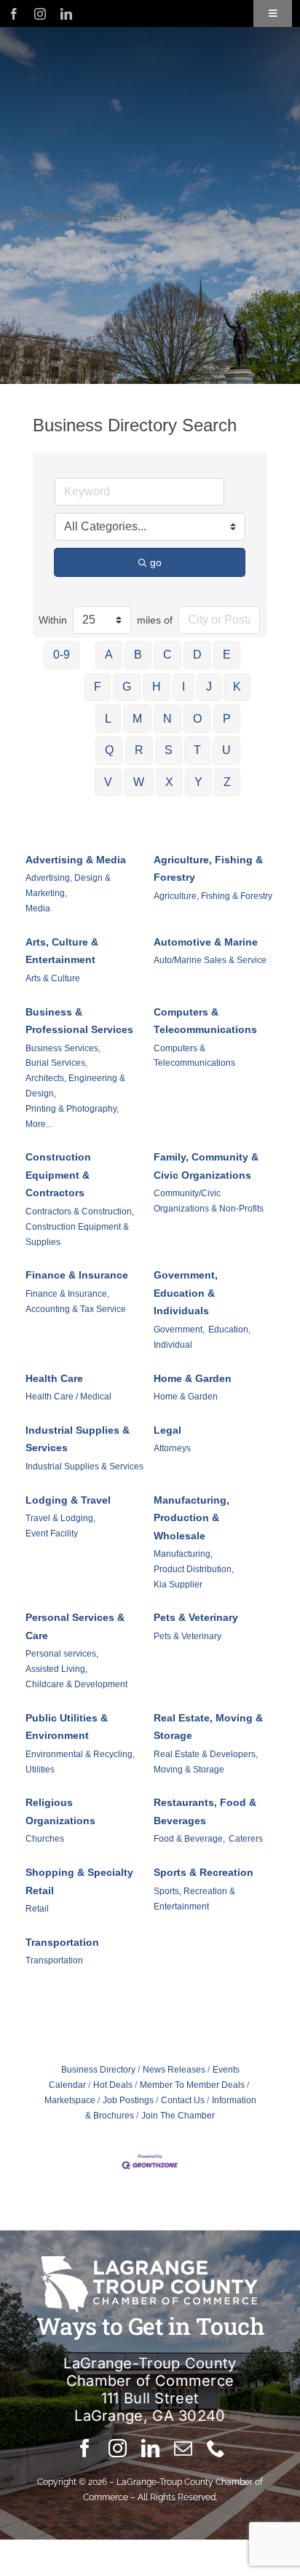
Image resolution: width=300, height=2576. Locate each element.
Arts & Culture (53, 978)
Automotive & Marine (206, 942)
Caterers (246, 1839)
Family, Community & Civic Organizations (206, 1166)
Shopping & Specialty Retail (79, 1881)
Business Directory (98, 2070)
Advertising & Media (76, 860)
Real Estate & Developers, (206, 1754)
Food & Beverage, (189, 1839)
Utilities (40, 1770)
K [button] (237, 687)
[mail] (183, 2448)
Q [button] (109, 750)
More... (39, 1124)
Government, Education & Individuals (186, 1293)
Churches (45, 1839)
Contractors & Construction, (80, 1212)
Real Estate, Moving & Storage (208, 1727)
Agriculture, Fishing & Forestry (208, 869)
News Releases (174, 2070)
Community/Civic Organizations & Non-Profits (209, 1201)
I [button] (183, 687)
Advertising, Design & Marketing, (68, 885)
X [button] (169, 782)
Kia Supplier (178, 1585)
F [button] (98, 687)
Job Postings (128, 2100)
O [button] (197, 719)
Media (38, 908)
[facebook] (14, 14)
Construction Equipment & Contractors (58, 1175)
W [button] (139, 782)
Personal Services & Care (75, 1626)
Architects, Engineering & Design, (75, 1086)
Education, (229, 1330)
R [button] (139, 750)
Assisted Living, (56, 1669)
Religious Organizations (60, 1811)
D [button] (197, 655)
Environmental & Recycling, (80, 1754)
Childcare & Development (76, 1684)
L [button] (108, 719)
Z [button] (227, 782)
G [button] (127, 687)
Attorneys (172, 1448)
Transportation (62, 1942)
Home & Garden (193, 1378)
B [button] (138, 655)
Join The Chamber (178, 2116)
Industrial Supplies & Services (78, 1439)
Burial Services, (56, 1063)
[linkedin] (66, 14)
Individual (173, 1345)
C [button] (167, 655)
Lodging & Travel (68, 1500)
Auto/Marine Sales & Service (210, 960)
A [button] (109, 655)
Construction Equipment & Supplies (77, 1234)
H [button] (157, 687)
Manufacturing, (183, 1554)
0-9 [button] (62, 655)
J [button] (209, 687)
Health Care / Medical (68, 1397)
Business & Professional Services (79, 1021)
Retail (37, 1909)
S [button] (169, 750)
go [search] (156, 562)
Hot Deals (113, 2085)
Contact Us (183, 2100)
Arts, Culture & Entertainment (62, 951)
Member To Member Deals (192, 2085)
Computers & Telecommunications (205, 1021)
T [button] (197, 750)
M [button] (137, 719)
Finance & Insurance (77, 1275)
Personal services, (62, 1654)
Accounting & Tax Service (76, 1309)
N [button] (167, 719)
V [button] (108, 782)
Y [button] (198, 782)
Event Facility (52, 1534)
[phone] (216, 2448)
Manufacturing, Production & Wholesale (192, 1518)
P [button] (227, 719)
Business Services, (63, 1048)
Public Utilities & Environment (67, 1727)
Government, (179, 1330)
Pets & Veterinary (196, 1617)
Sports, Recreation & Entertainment (194, 1899)
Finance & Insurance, (67, 1294)
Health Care (54, 1378)
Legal (167, 1430)
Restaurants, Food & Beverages (205, 1811)
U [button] (226, 750)
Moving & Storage (189, 1770)
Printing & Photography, (72, 1109)
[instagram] (40, 14)
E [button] (227, 655)
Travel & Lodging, (60, 1518)
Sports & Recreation (204, 1872)
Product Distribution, (194, 1569)
